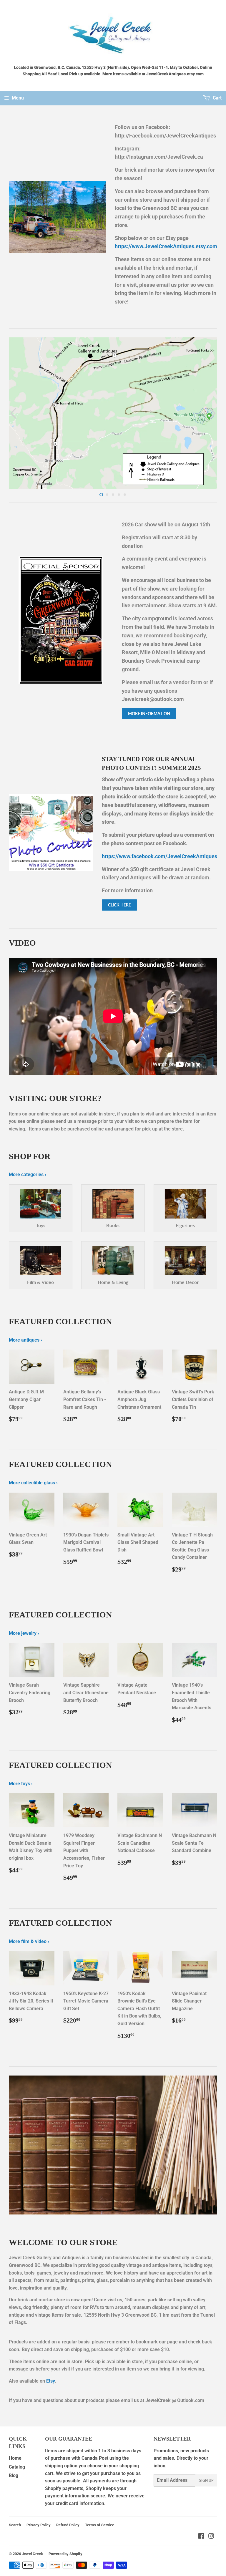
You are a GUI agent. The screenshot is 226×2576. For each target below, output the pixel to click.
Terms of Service (100, 2525)
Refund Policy (68, 2525)
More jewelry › (24, 1633)
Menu (18, 98)
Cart (217, 98)
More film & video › (29, 1941)
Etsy (50, 2381)
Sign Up (206, 2480)
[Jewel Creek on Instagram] (211, 2537)
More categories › (28, 1175)
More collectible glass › (33, 1483)
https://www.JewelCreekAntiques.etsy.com (166, 246)
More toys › (21, 1784)
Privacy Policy (39, 2525)
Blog (14, 2475)
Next (213, 413)
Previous (13, 413)
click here (119, 905)
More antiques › (25, 1340)
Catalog (17, 2467)
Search (15, 2525)
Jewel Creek (32, 2554)
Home (15, 2458)
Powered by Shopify (65, 2554)
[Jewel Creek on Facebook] (201, 2537)
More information (149, 713)
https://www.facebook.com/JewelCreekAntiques (159, 856)
